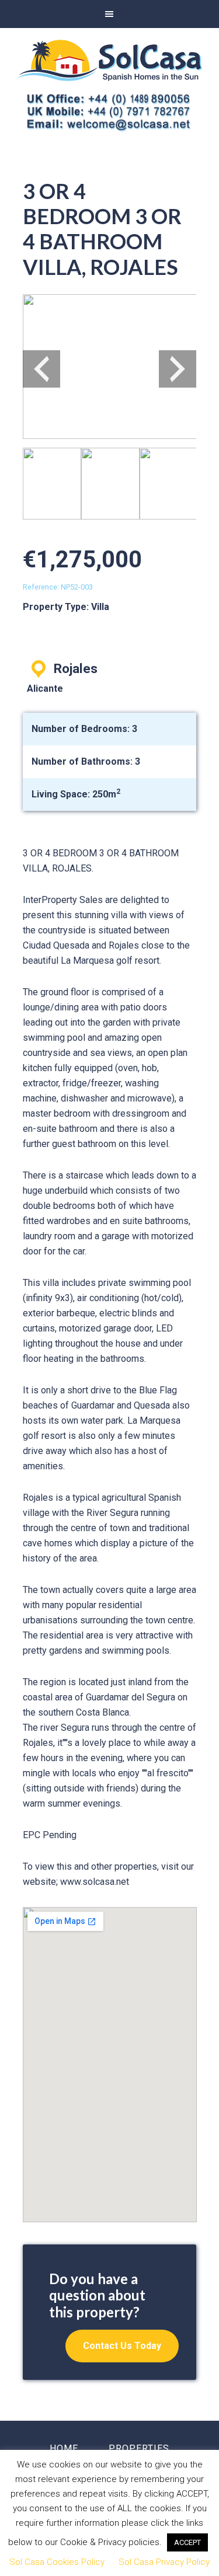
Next (178, 369)
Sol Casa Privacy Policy (164, 2562)
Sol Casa (109, 60)
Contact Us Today (122, 2346)
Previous (41, 369)
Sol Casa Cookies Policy (57, 2562)
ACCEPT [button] (187, 2542)
